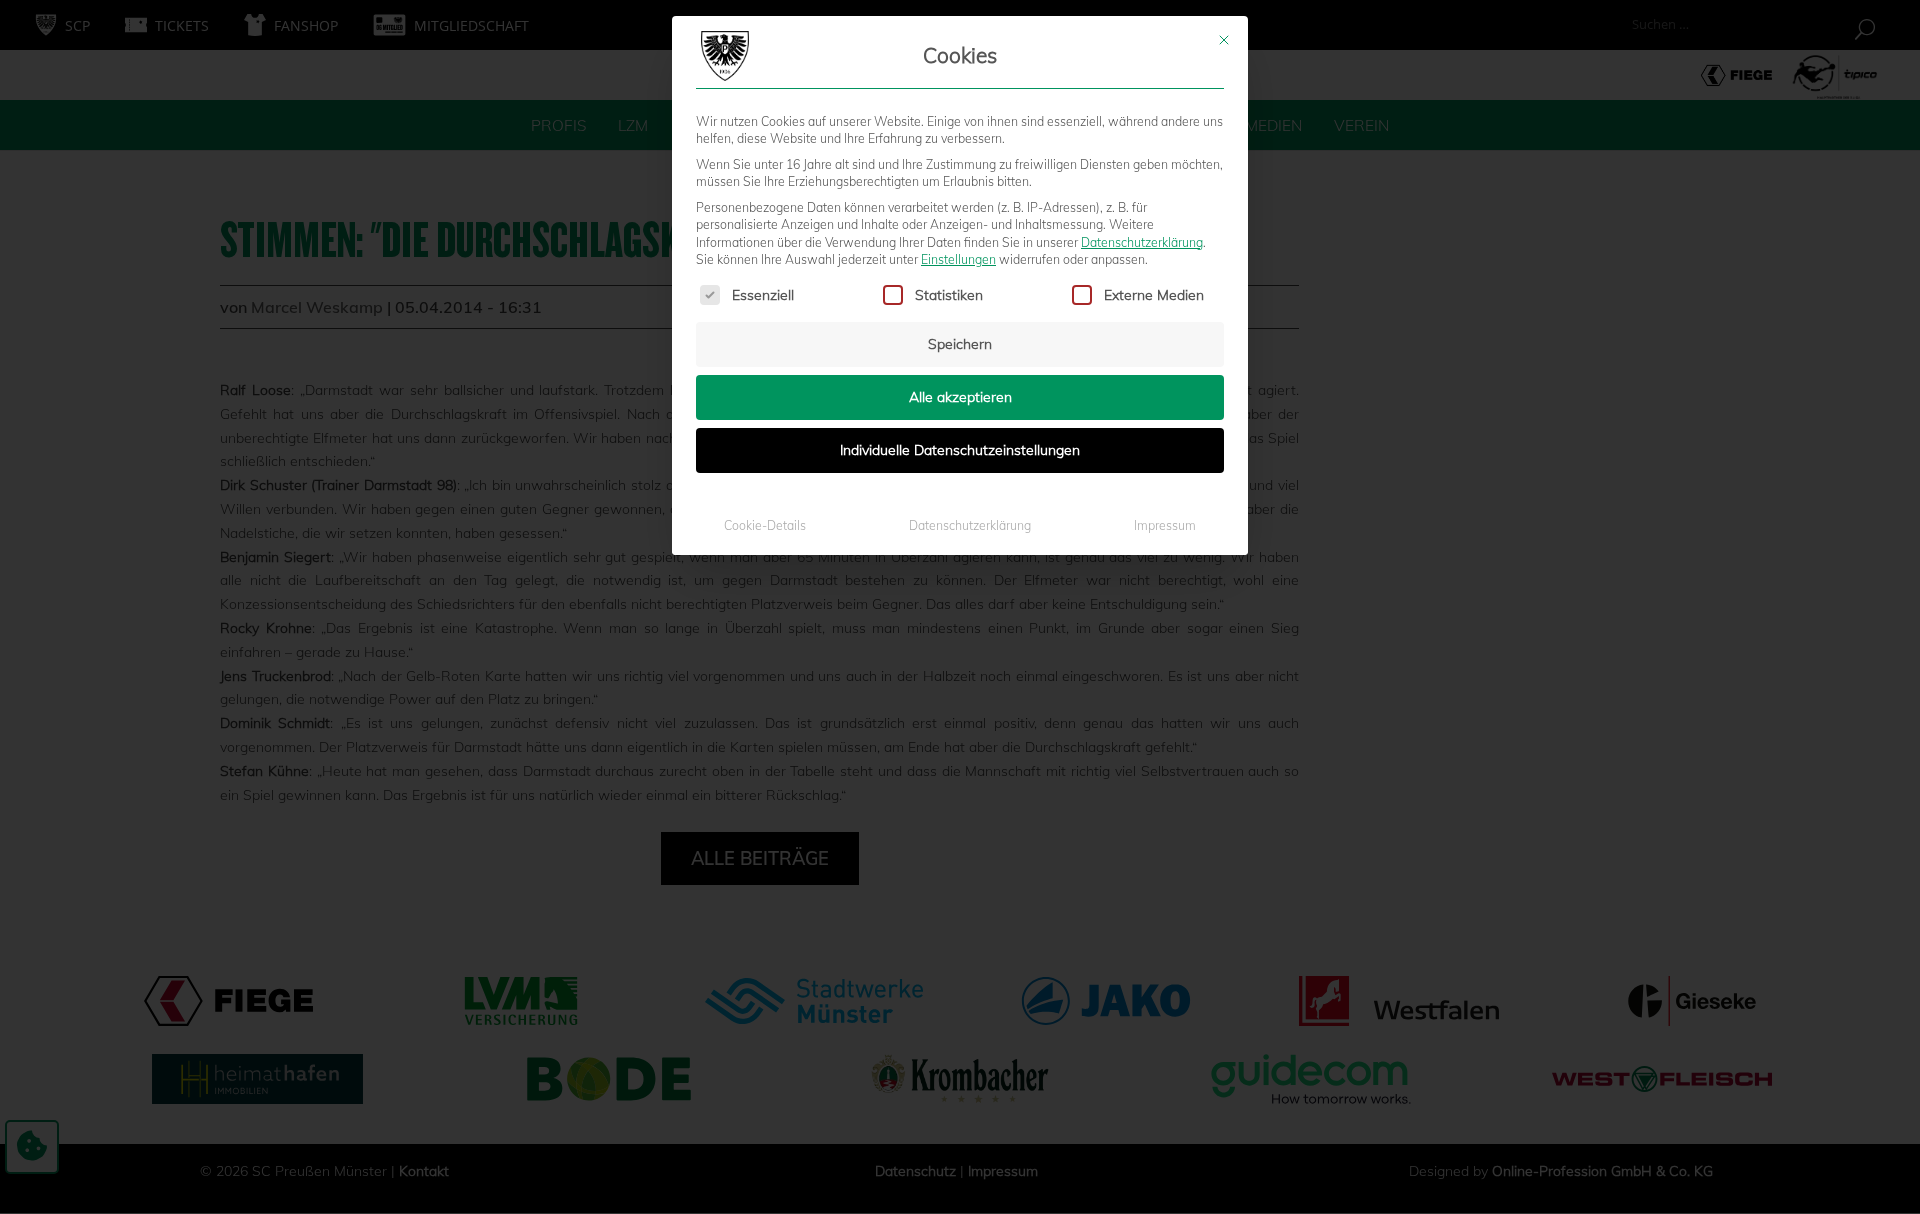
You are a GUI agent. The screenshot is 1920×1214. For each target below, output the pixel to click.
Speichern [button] (960, 344)
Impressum (1165, 525)
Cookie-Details (765, 525)
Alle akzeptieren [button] (960, 397)
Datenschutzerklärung (1142, 242)
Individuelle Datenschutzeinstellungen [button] (960, 450)
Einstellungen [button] (958, 259)
